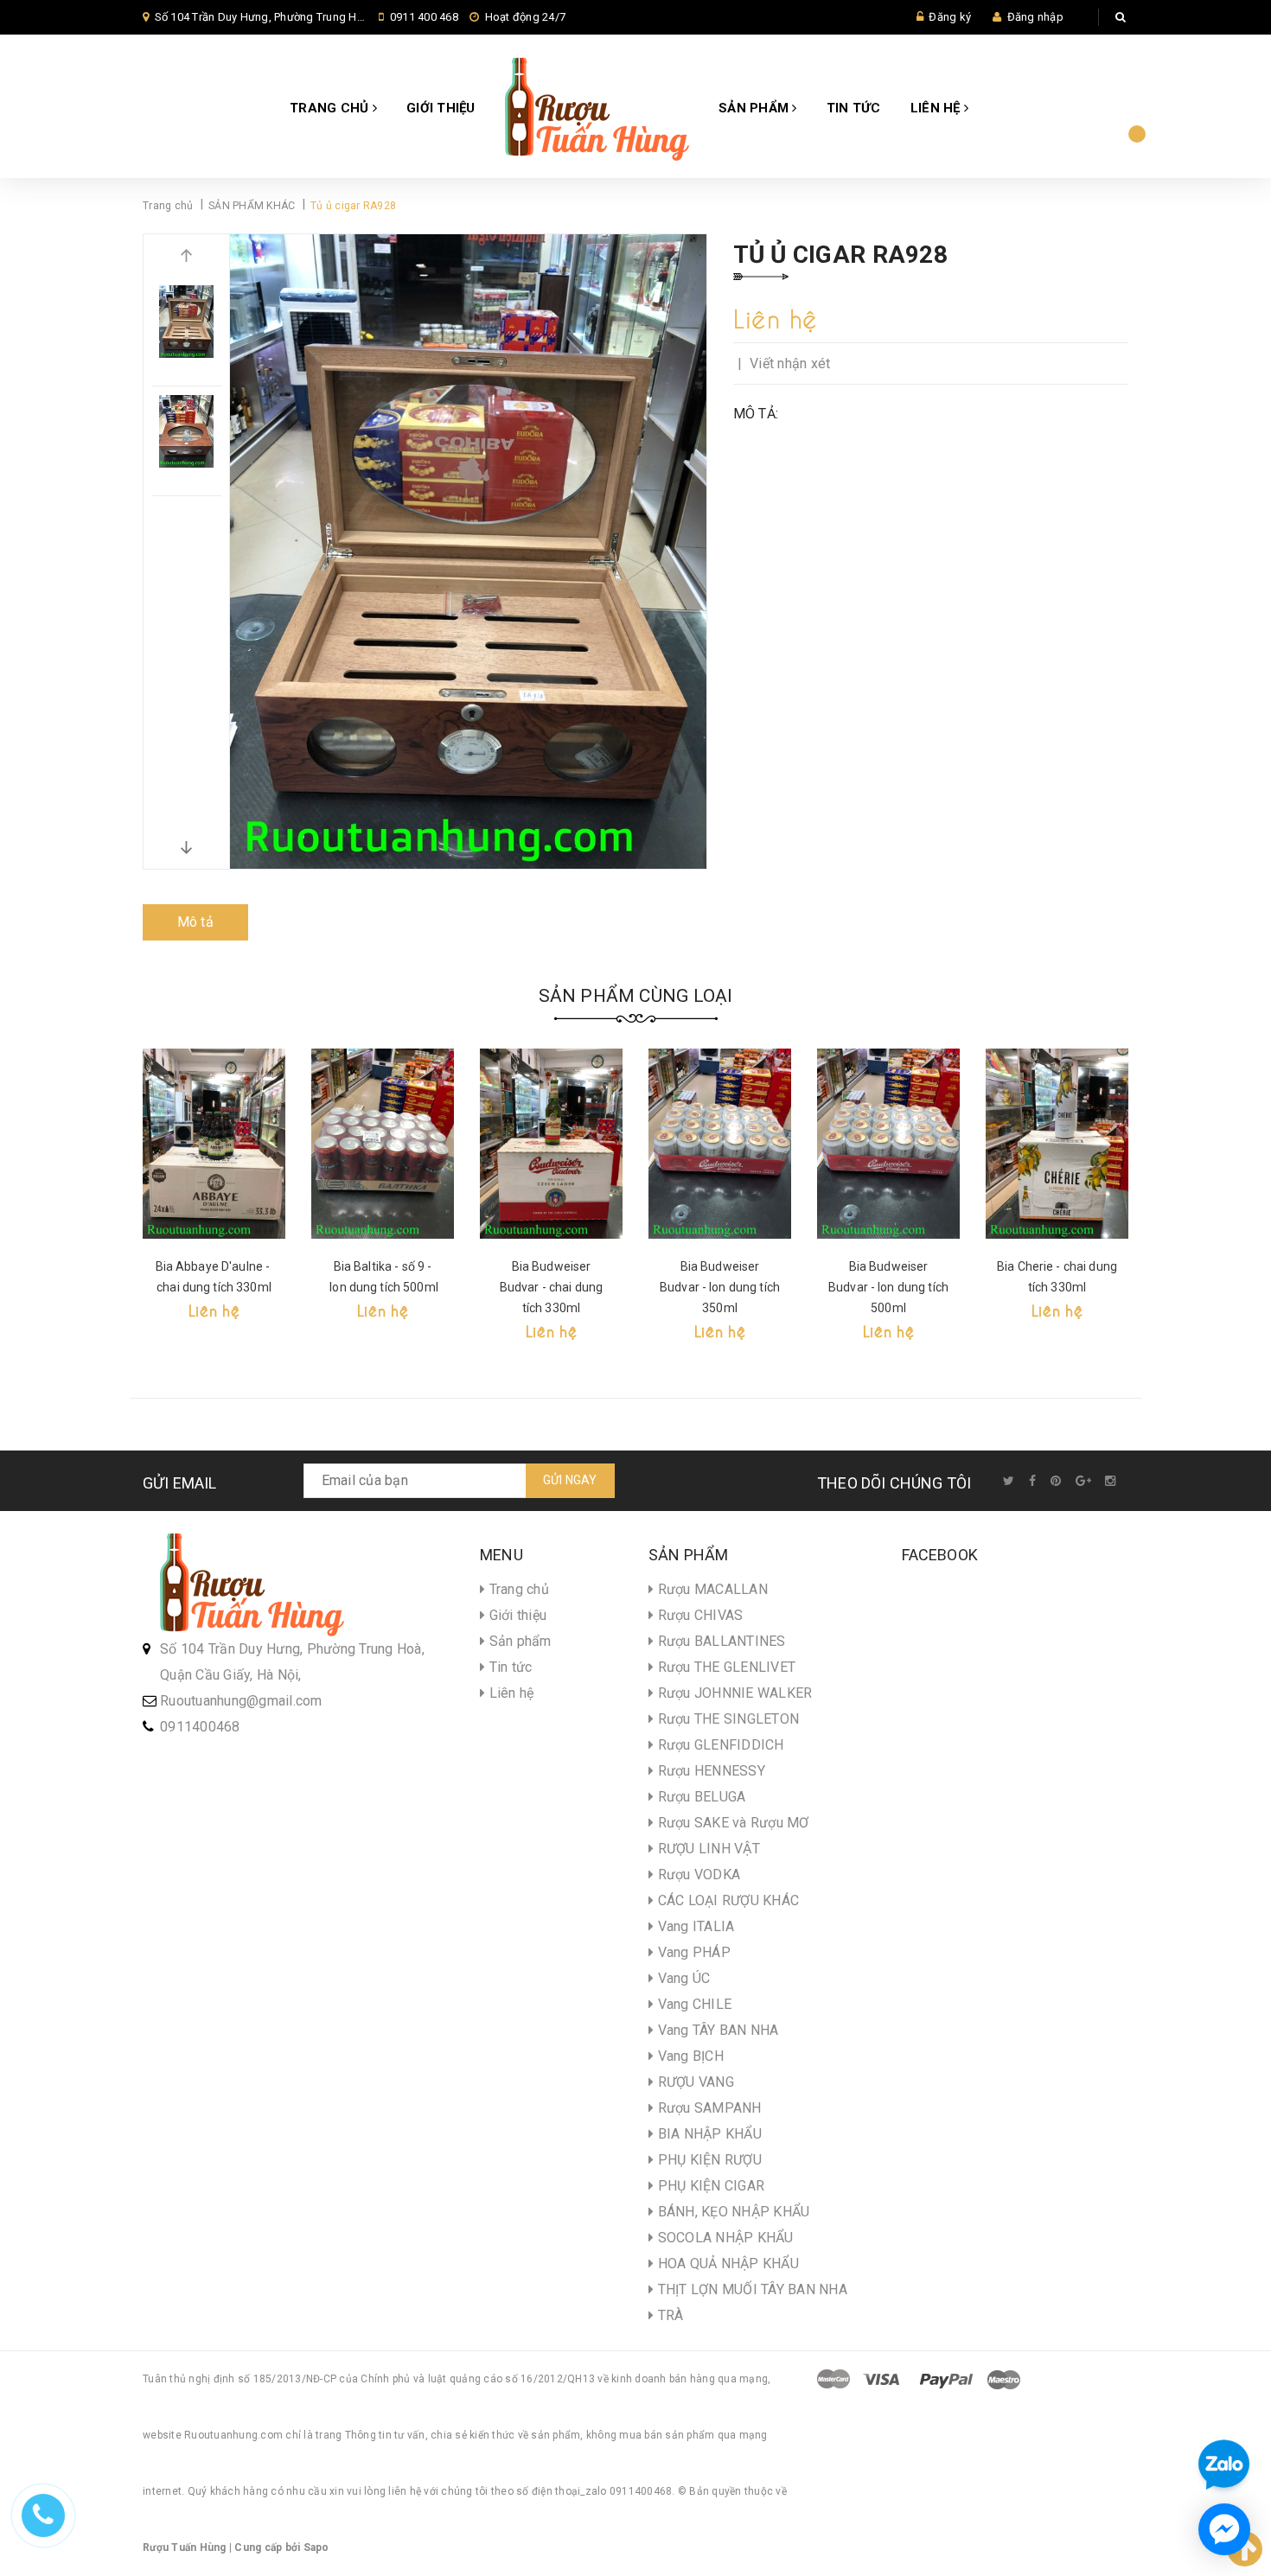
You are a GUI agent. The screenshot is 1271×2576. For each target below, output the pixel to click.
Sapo (316, 2547)
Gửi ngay (570, 1480)
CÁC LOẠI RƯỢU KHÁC (726, 1900)
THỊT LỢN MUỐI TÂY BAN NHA (750, 2289)
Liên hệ (937, 108)
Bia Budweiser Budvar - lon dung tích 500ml (888, 1287)
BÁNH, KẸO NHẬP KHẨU (731, 2212)
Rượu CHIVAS (698, 1615)
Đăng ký (950, 17)
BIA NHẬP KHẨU (708, 2134)
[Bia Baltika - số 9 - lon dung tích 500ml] (383, 1144)
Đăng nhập (1035, 17)
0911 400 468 (424, 17)
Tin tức (854, 108)
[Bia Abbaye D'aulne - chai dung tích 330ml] (214, 1144)
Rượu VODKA (697, 1875)
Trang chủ (331, 108)
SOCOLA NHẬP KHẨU (723, 2238)
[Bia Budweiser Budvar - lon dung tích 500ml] (888, 1144)
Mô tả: (756, 414)
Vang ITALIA (694, 1926)
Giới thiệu (441, 108)
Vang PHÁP (692, 1952)
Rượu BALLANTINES (719, 1641)
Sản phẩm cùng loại (636, 996)
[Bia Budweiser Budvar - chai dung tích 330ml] (551, 1144)
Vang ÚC (682, 1978)
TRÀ (668, 2315)
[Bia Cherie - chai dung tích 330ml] (1057, 1144)
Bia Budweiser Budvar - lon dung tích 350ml (720, 1287)
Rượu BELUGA (699, 1797)
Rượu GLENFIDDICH (719, 1745)
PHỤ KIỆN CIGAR (709, 2186)
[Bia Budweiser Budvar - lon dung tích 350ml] (720, 1144)
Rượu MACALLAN (711, 1589)
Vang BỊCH (689, 2056)
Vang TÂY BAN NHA (716, 2030)
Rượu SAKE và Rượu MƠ (731, 1823)
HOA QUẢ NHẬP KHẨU (726, 2264)
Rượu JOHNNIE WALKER (733, 1693)
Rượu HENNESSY (709, 1771)
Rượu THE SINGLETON (726, 1719)
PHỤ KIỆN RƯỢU (708, 2160)
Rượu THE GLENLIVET (725, 1667)
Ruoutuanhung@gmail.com (241, 1701)
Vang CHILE (693, 2004)
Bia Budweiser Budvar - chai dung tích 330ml (552, 1287)
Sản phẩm (755, 108)
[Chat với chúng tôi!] (1224, 2529)
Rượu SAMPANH (707, 2108)
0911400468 (200, 1727)
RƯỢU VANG (694, 2082)
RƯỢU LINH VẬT (707, 1849)
